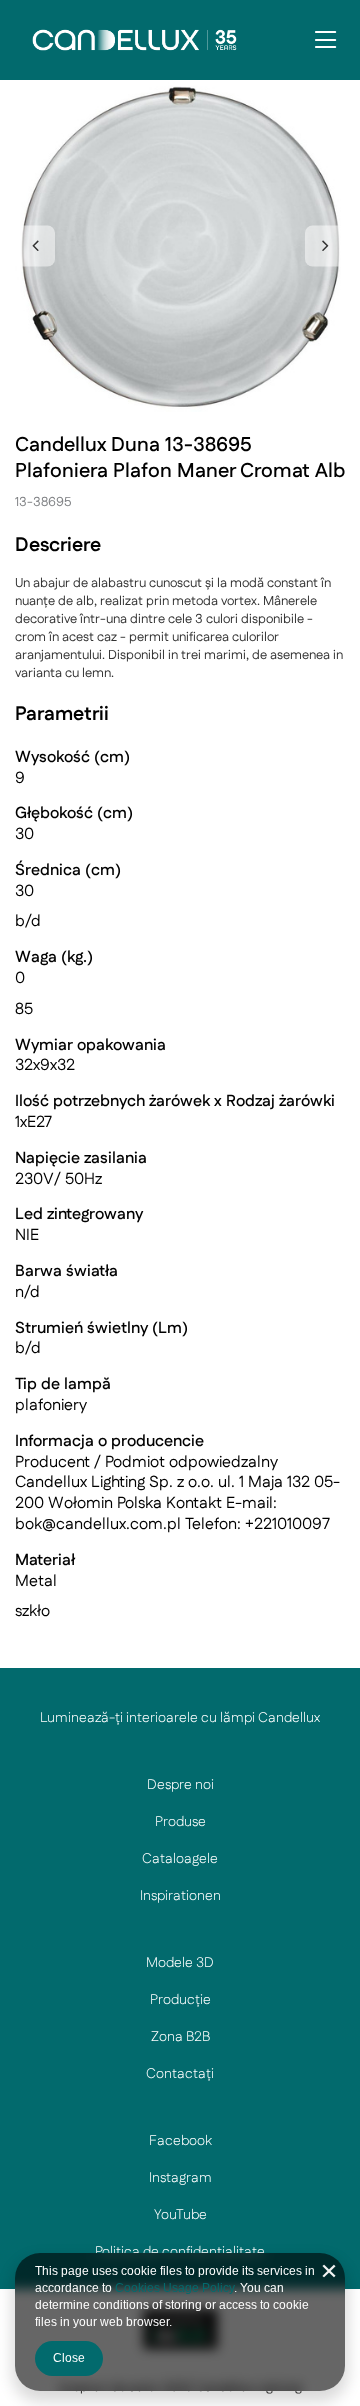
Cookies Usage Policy (174, 2288)
